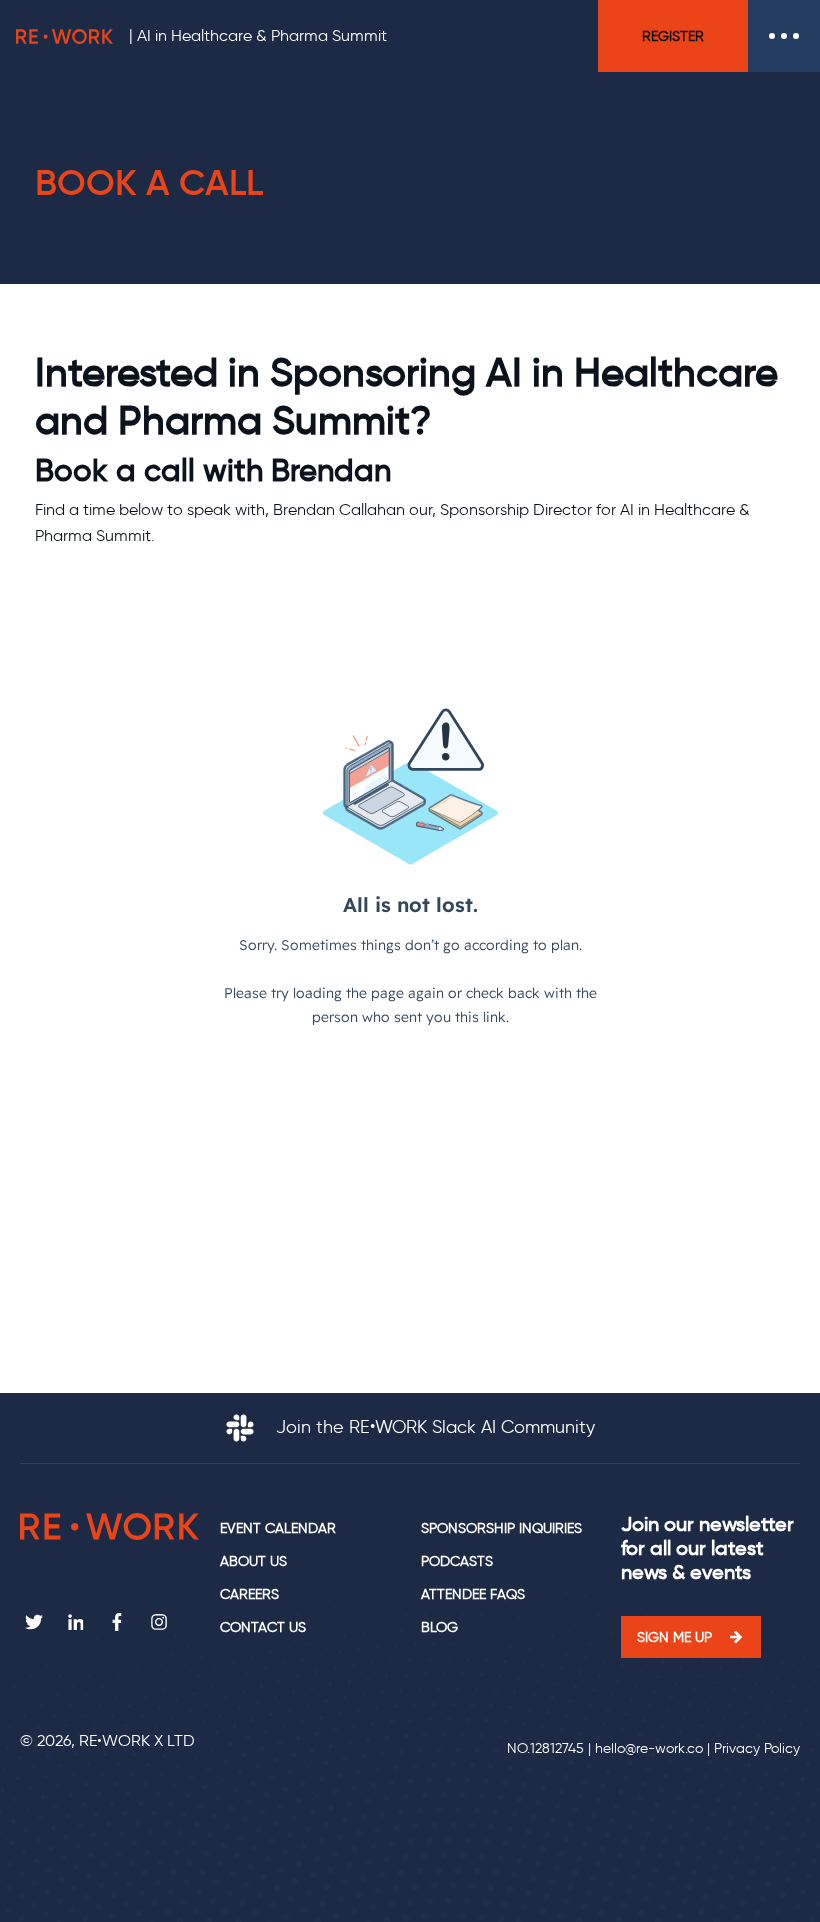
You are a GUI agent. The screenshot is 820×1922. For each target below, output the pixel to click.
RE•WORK (64, 36)
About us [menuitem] (253, 1561)
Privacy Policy (757, 1748)
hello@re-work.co (649, 1748)
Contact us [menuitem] (263, 1627)
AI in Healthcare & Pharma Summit (262, 35)
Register (673, 36)
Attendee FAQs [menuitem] (473, 1594)
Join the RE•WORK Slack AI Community (433, 1427)
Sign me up (674, 1637)
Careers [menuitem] (249, 1594)
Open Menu (784, 36)
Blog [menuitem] (439, 1627)
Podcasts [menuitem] (457, 1561)
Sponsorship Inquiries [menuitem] (501, 1528)
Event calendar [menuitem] (278, 1528)
